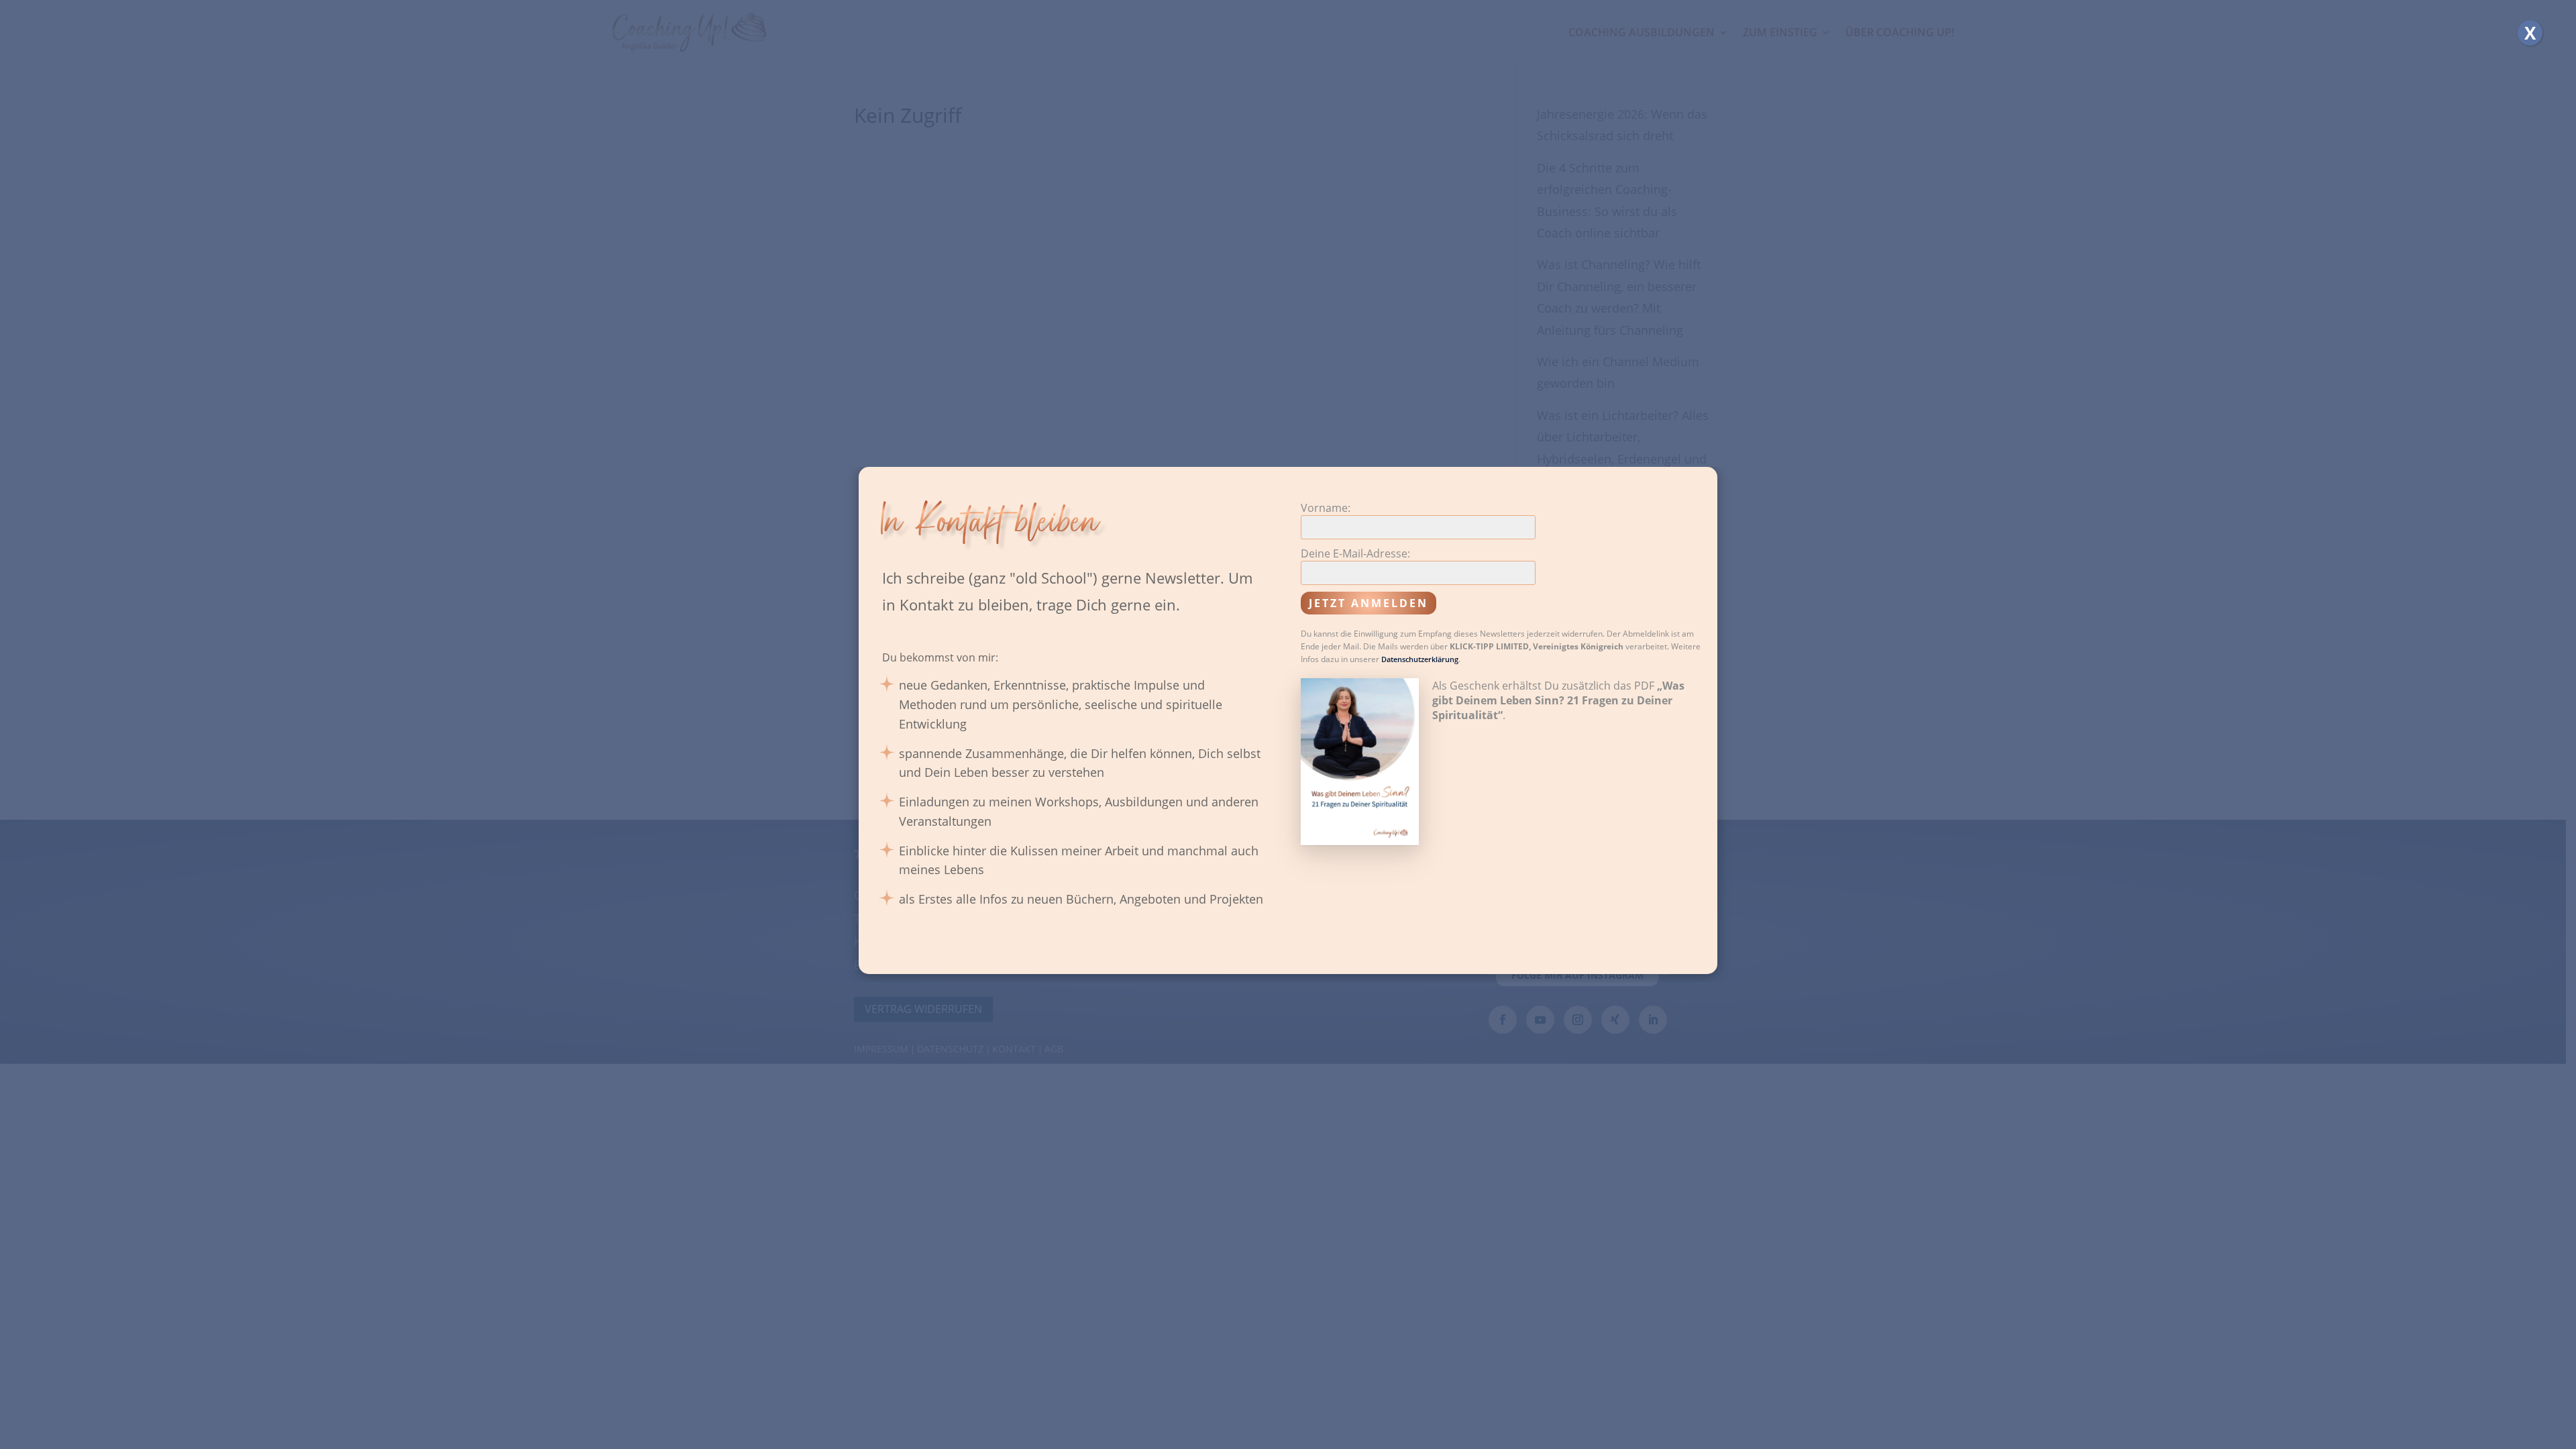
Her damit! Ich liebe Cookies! (1199, 787)
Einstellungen (1413, 787)
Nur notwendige (1323, 787)
